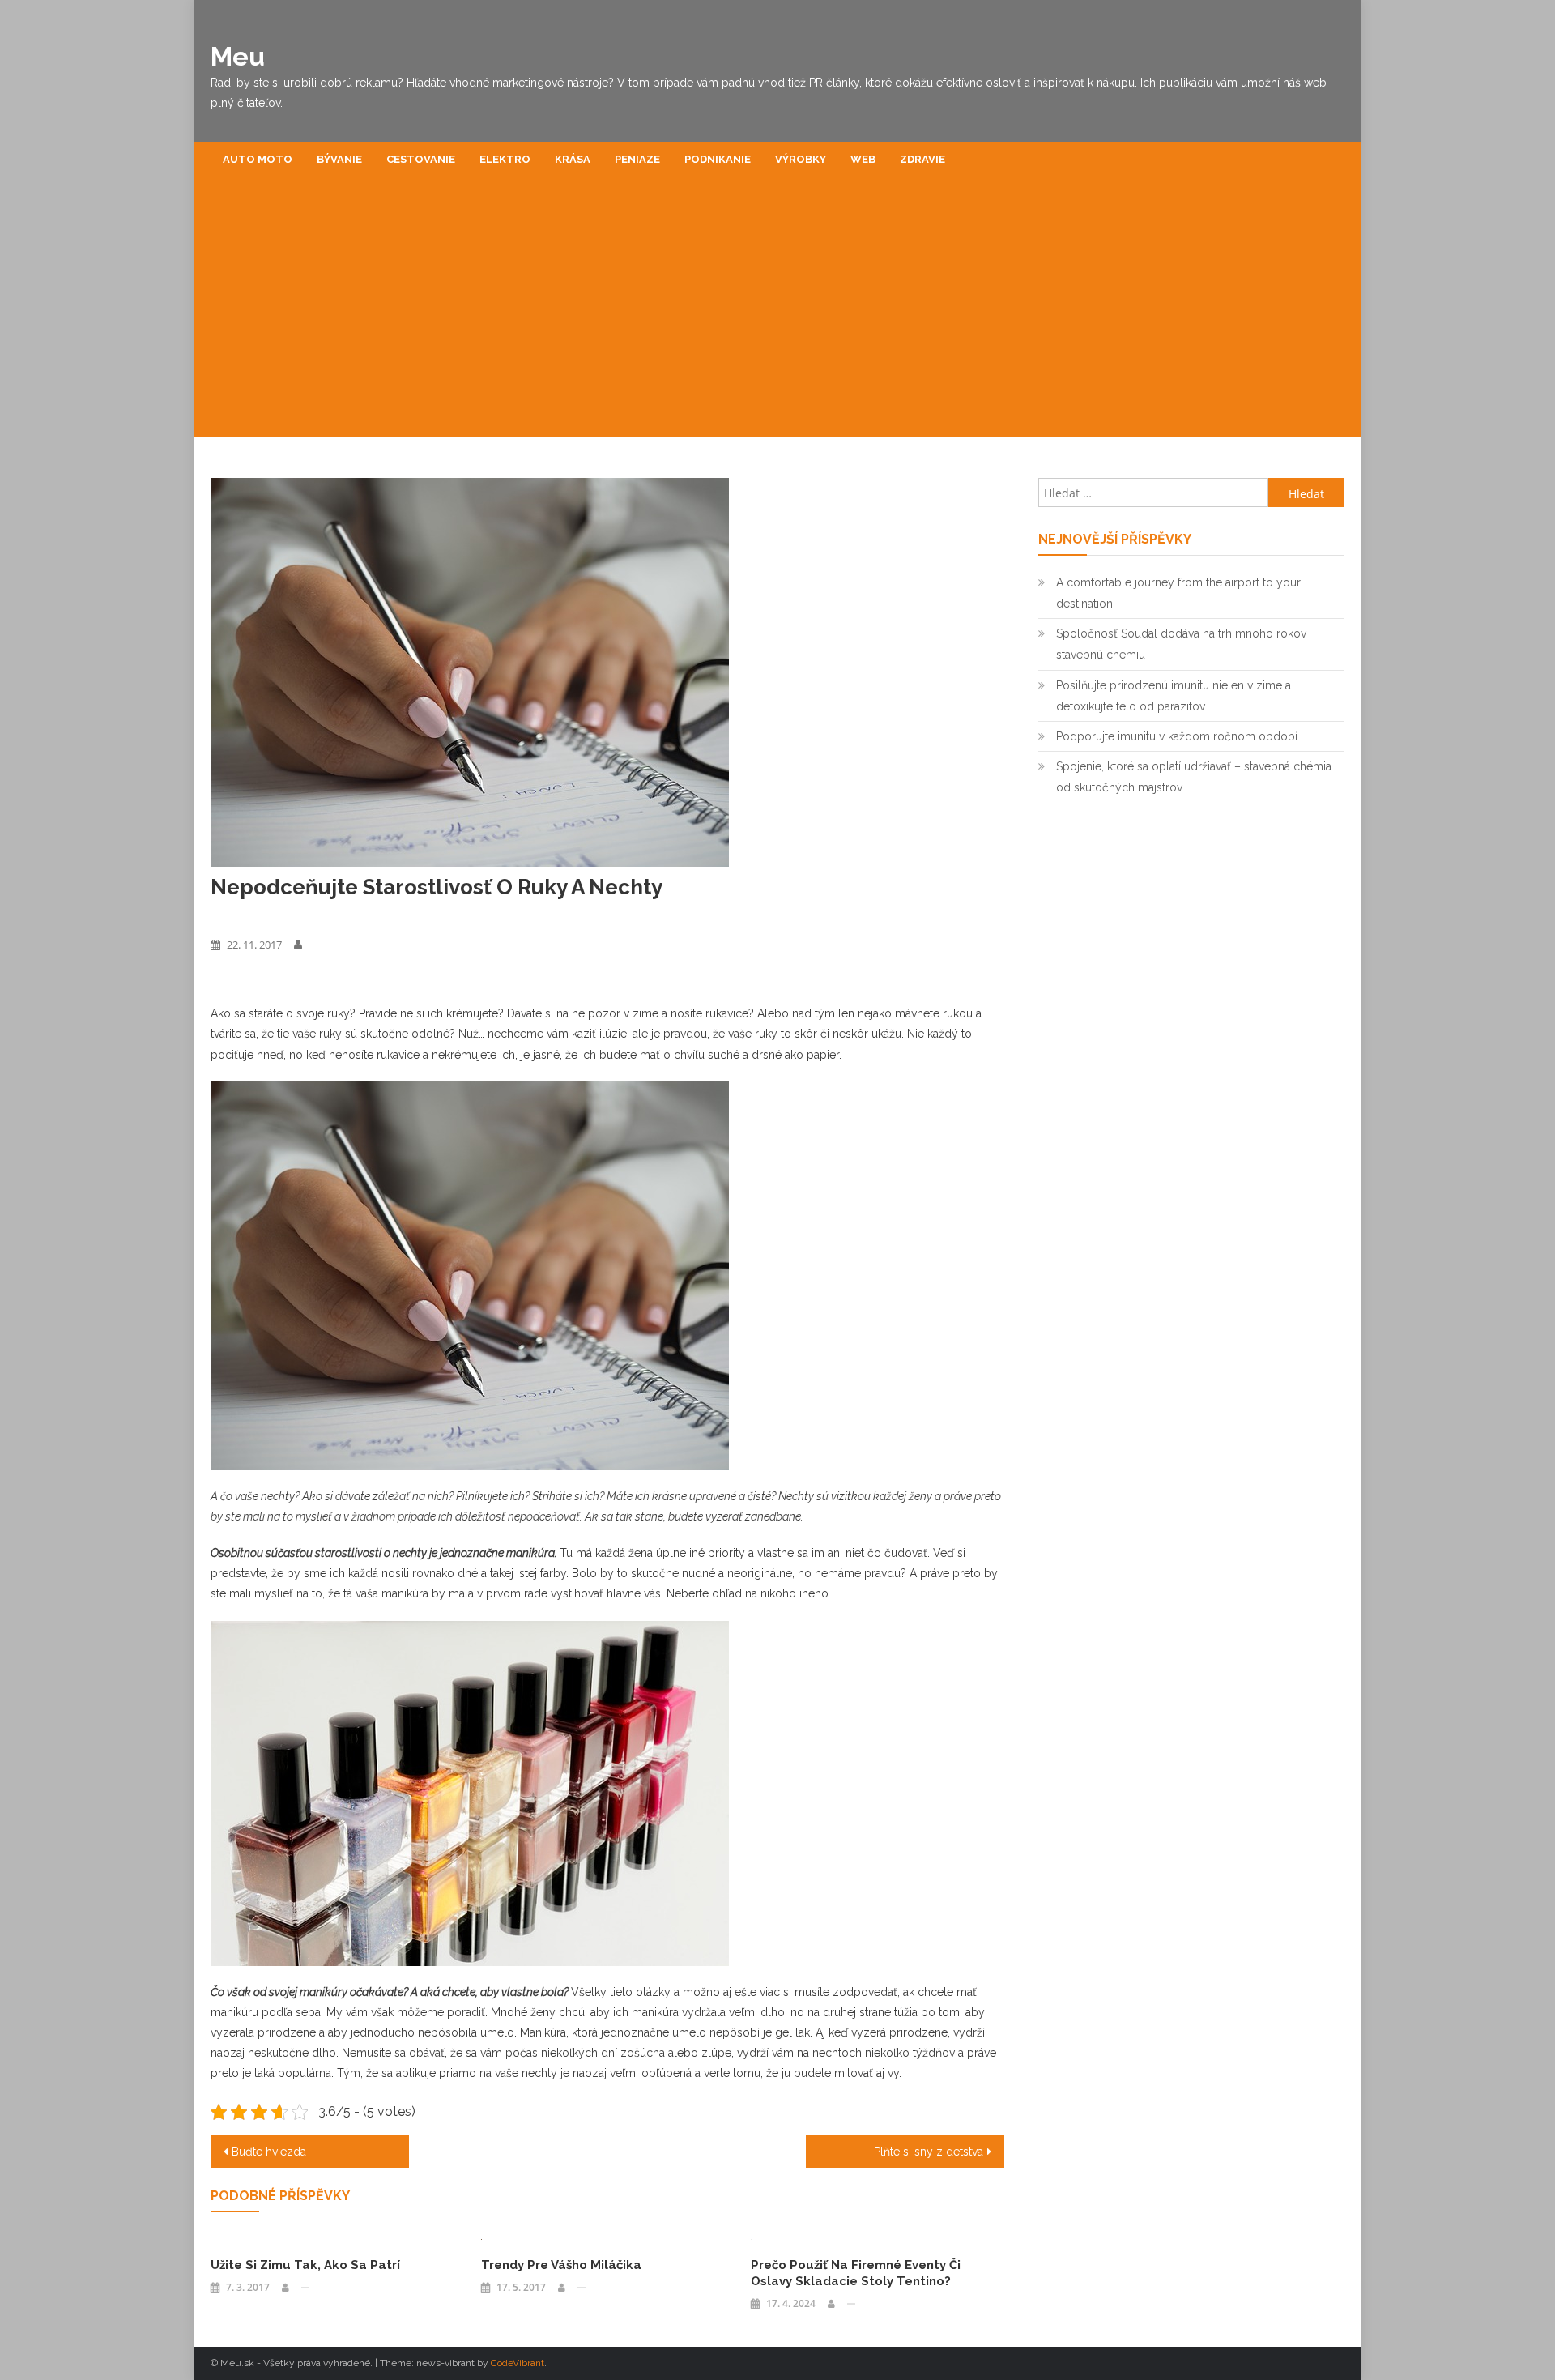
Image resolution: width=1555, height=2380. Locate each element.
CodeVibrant (518, 2363)
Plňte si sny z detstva (929, 2152)
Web (863, 159)
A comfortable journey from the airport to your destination (1178, 593)
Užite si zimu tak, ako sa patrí (305, 2265)
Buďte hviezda (269, 2152)
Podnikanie (718, 159)
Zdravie (922, 159)
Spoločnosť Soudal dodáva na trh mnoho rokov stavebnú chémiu (1181, 644)
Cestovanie (421, 159)
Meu (238, 56)
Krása (573, 159)
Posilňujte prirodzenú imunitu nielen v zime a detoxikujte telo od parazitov (1174, 696)
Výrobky (801, 159)
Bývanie (339, 159)
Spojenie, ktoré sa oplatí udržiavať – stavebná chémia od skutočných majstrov (1194, 777)
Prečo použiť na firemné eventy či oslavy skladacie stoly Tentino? (856, 2273)
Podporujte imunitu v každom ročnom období (1177, 736)
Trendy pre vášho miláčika (561, 2265)
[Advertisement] (777, 315)
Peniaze (637, 159)
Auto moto (258, 159)
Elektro (505, 159)
